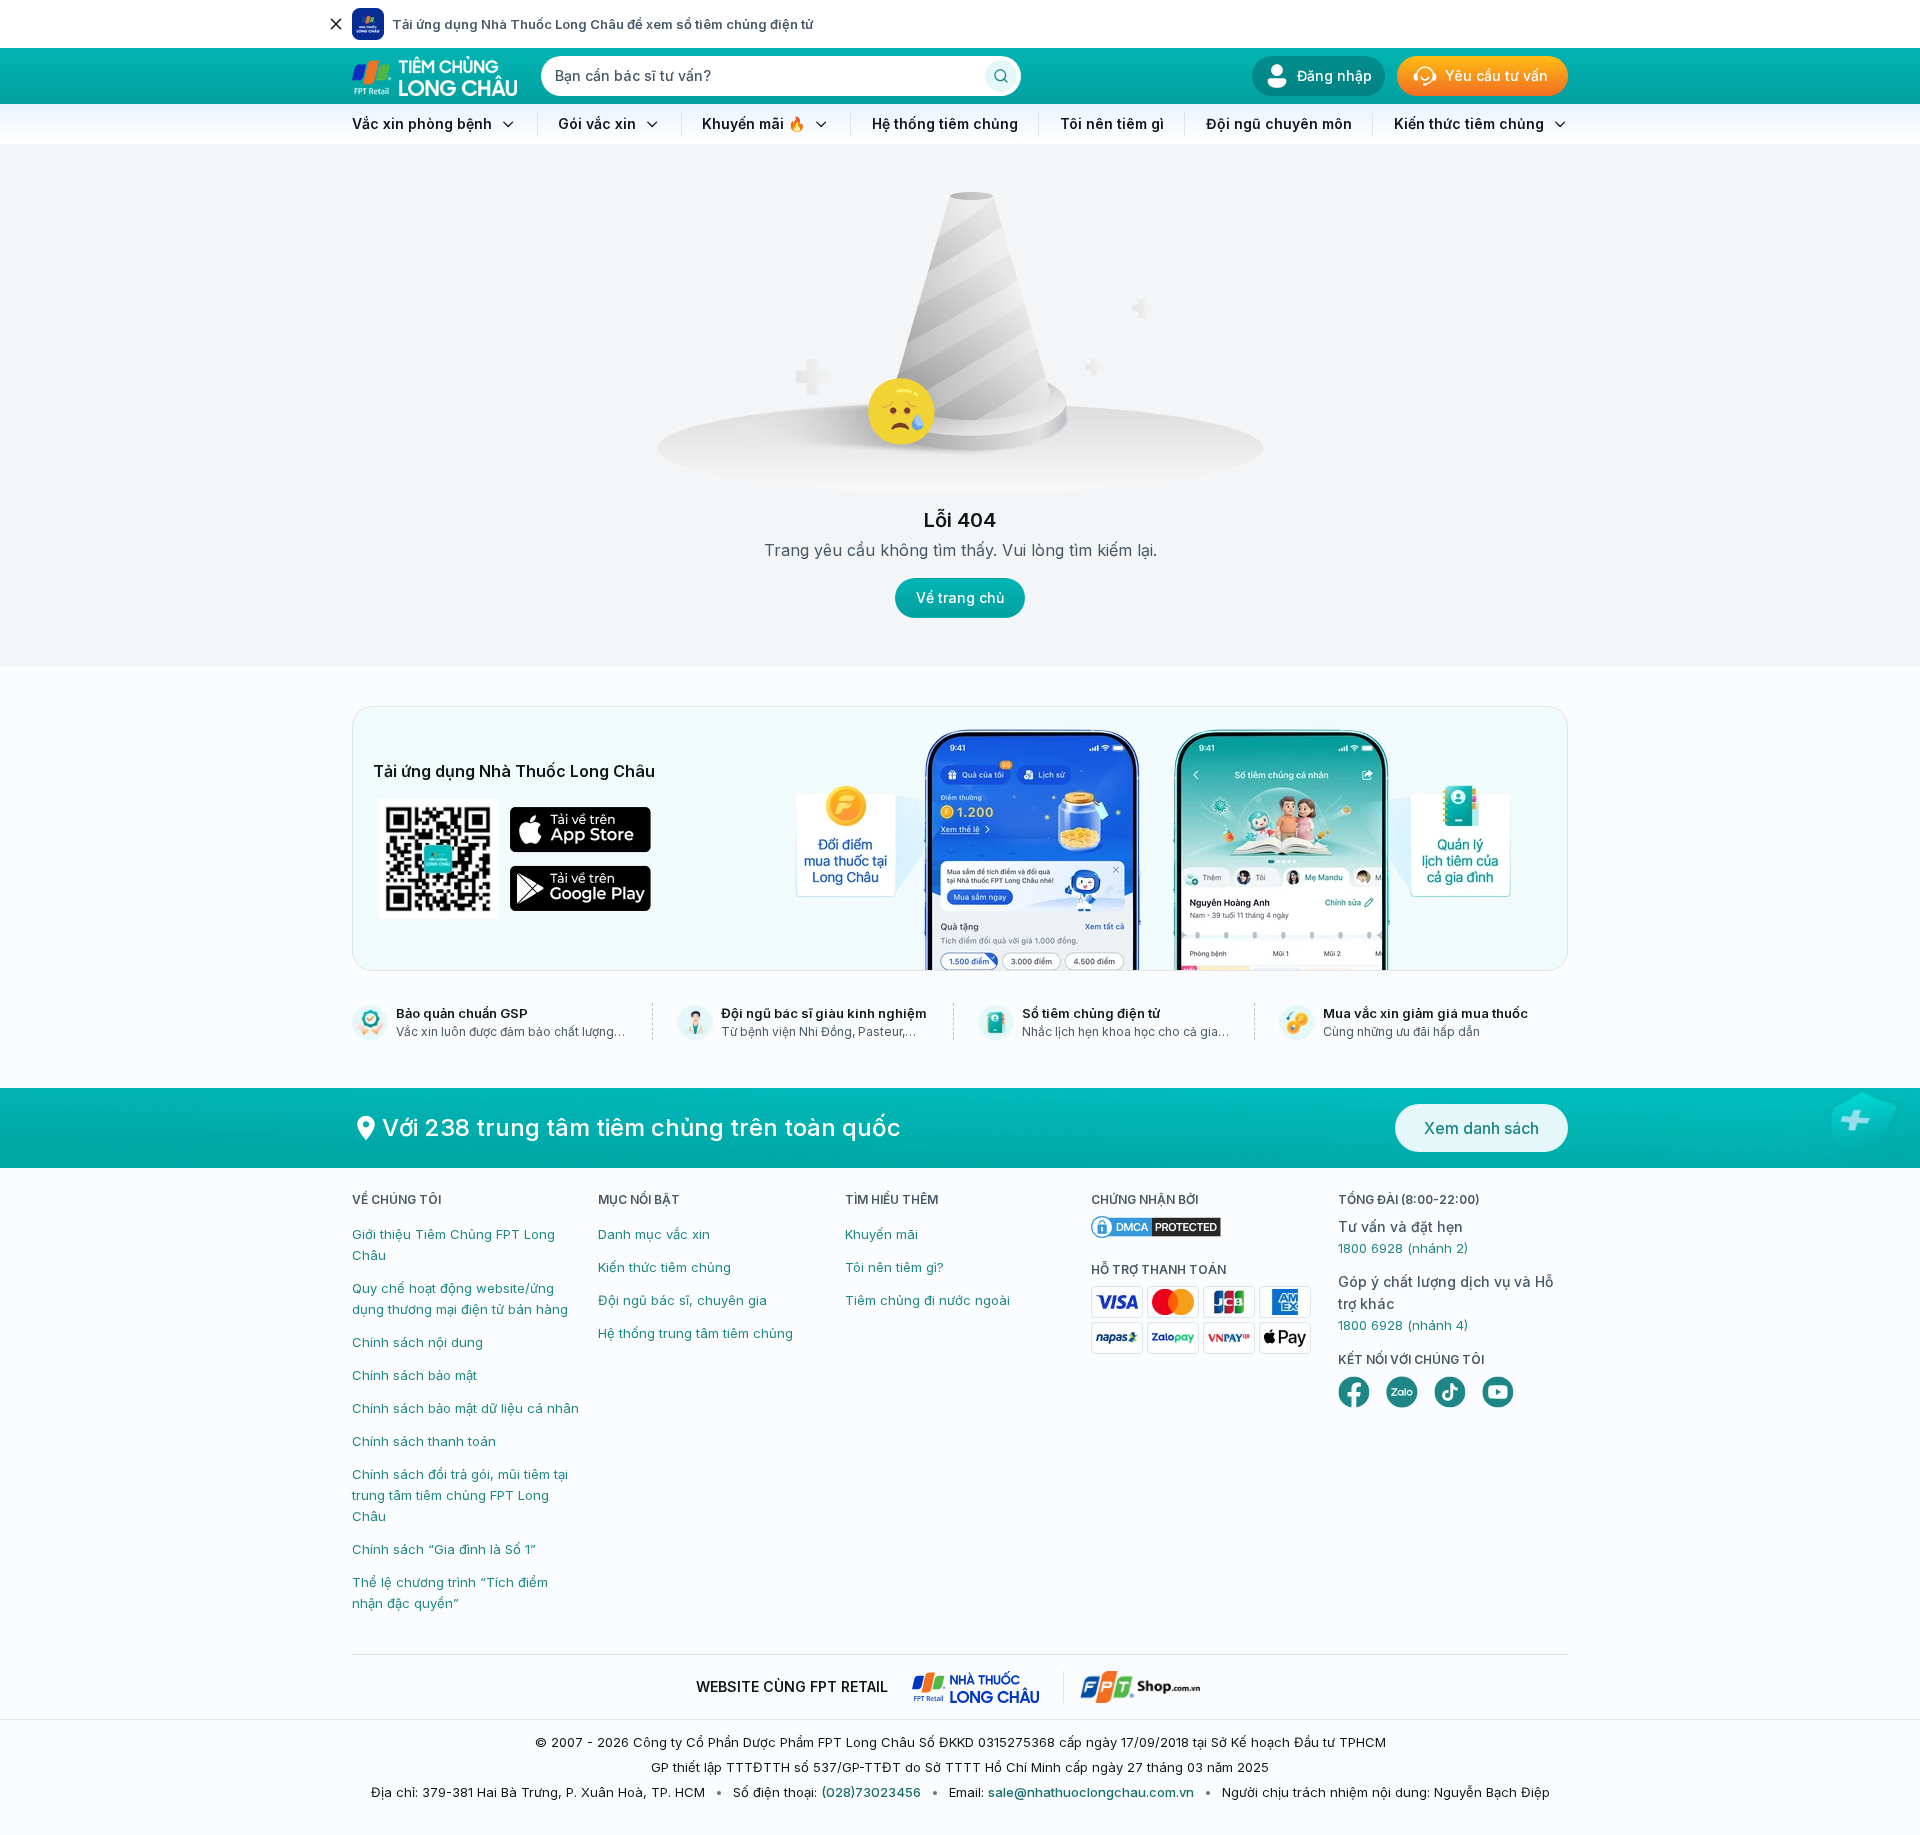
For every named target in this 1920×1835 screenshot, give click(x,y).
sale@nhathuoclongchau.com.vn (1091, 1792)
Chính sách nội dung (417, 1342)
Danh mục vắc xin (654, 1234)
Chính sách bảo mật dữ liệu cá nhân (465, 1408)
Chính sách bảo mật (414, 1375)
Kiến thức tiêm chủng (664, 1267)
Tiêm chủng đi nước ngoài (927, 1300)
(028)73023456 (871, 1792)
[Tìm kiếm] (1001, 76)
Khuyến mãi (881, 1234)
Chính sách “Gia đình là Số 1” (444, 1549)
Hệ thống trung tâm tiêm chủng (695, 1333)
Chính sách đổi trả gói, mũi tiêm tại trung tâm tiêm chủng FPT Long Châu (460, 1495)
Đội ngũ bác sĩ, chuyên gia (682, 1300)
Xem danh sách (1481, 1128)
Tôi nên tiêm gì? (894, 1267)
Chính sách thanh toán (424, 1441)
